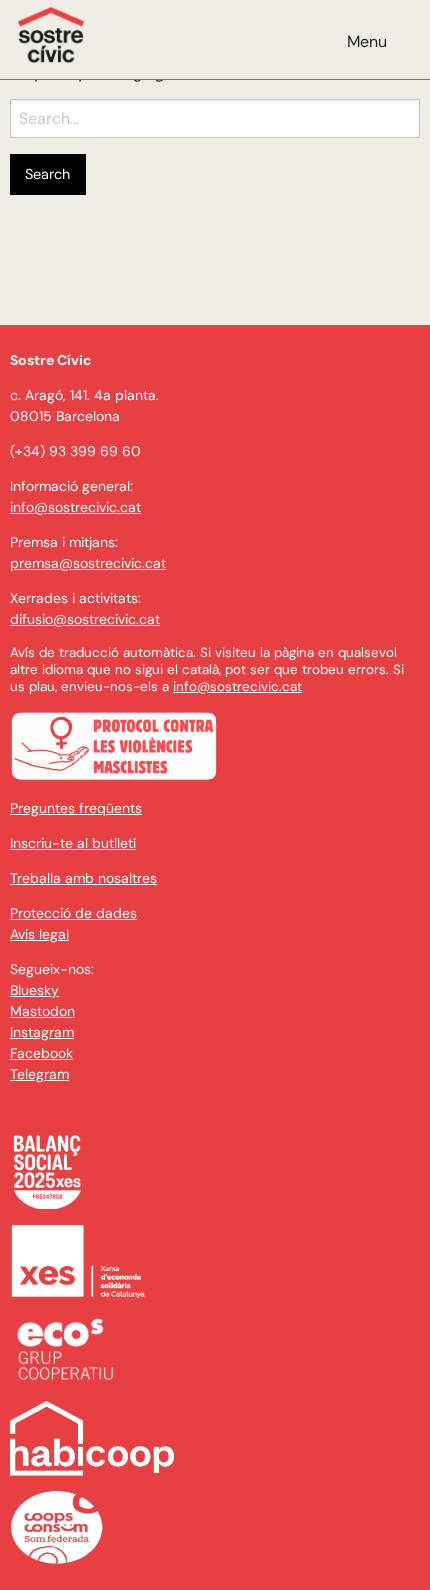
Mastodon (42, 1011)
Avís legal (39, 934)
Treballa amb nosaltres (83, 878)
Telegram (39, 1074)
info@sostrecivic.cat (75, 507)
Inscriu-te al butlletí (73, 843)
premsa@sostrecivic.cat (88, 563)
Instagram (42, 1032)
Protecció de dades (73, 913)
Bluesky (34, 990)
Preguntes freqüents (76, 808)
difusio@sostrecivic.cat (85, 619)
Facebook (41, 1053)
